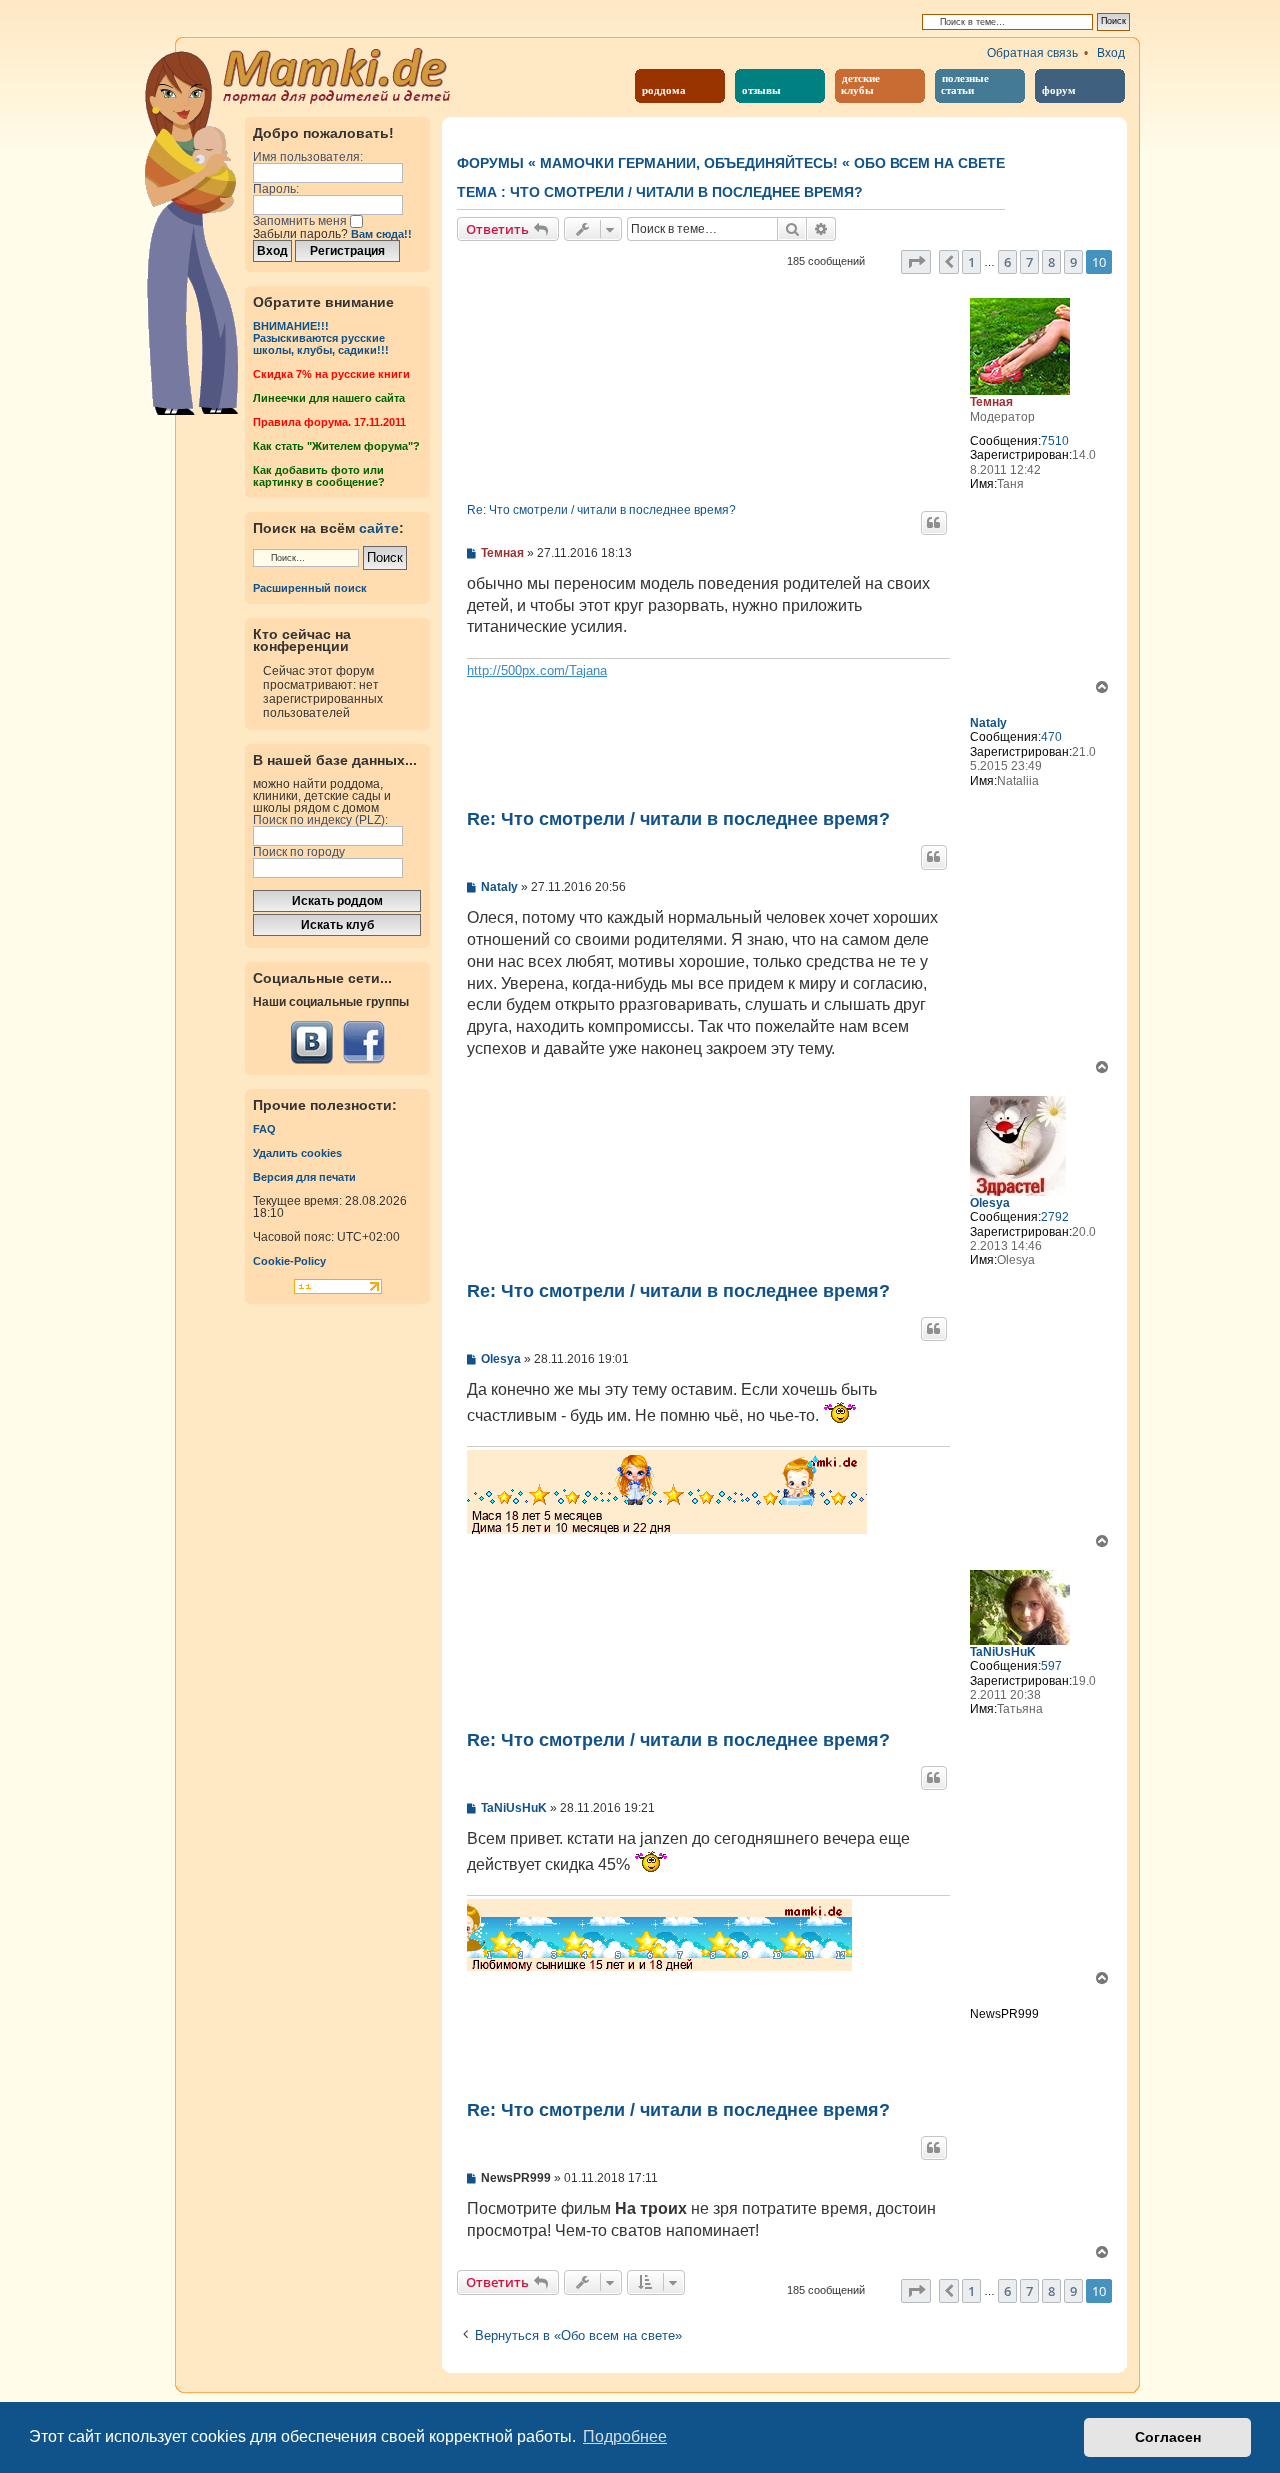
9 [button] (1073, 262)
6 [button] (1007, 262)
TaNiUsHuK (1003, 1652)
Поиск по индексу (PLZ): (320, 820)
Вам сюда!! (381, 234)
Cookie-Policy (289, 1261)
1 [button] (971, 262)
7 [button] (1029, 262)
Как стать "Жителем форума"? (336, 446)
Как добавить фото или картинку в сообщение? (319, 476)
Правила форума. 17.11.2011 (329, 422)
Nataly (988, 723)
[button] (916, 262)
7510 (1055, 441)
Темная (991, 402)
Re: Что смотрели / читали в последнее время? (601, 510)
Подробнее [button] (625, 2436)
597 (1051, 1666)
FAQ (264, 1129)
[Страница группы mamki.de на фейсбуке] (363, 1042)
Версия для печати (304, 1177)
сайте (379, 528)
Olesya (990, 1203)
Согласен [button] (1168, 2437)
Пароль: (276, 189)
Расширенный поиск (310, 588)
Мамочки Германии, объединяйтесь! (689, 163)
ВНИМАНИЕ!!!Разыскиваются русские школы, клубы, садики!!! (321, 338)
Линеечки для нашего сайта (329, 398)
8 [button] (1051, 262)
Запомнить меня (301, 221)
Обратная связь (1032, 53)
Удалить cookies (297, 1153)
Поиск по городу (299, 852)
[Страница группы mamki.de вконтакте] (312, 1042)
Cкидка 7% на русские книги (331, 374)
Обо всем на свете (929, 163)
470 (1051, 737)
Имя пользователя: (308, 157)
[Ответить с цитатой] (934, 523)
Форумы (490, 163)
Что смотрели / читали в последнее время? (686, 192)
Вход (1111, 53)
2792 (1055, 1217)
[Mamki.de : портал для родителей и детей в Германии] (337, 74)
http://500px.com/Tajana (537, 670)
